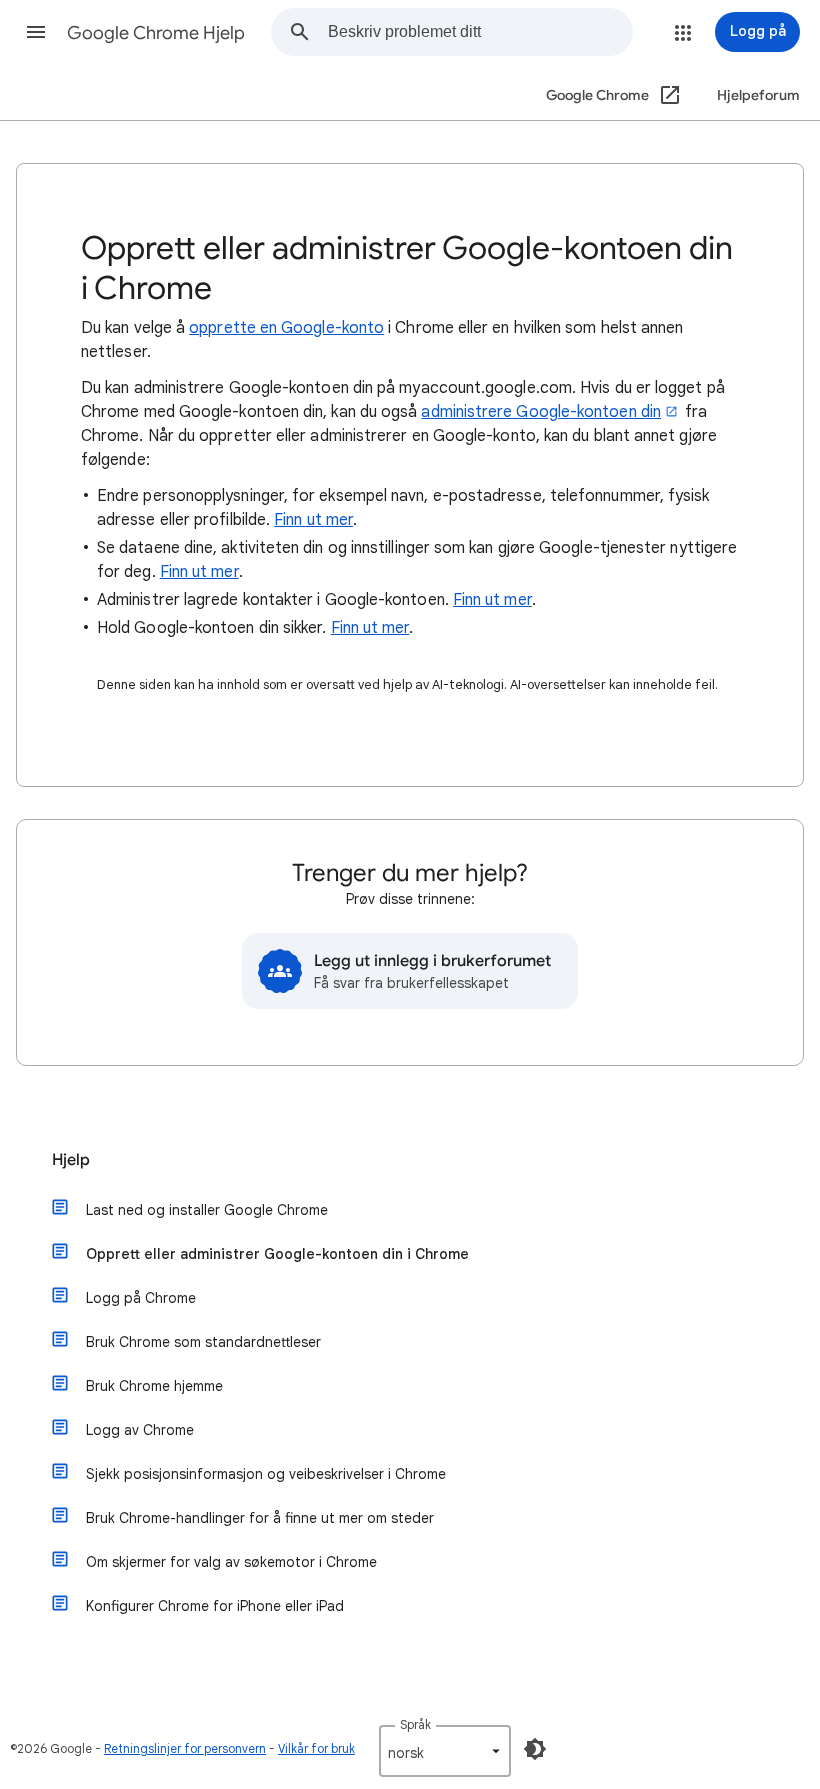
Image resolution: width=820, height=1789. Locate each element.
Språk (415, 1724)
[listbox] (445, 1751)
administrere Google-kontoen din (540, 412)
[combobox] (480, 32)
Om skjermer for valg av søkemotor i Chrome (231, 1562)
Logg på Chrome (141, 1298)
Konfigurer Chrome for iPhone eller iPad (215, 1606)
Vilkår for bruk (316, 1748)
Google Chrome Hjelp (156, 33)
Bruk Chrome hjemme (154, 1386)
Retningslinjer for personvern (185, 1748)
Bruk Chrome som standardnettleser (203, 1342)
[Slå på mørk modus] (535, 1749)
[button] (36, 32)
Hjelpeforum (758, 95)
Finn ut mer (313, 520)
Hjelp (71, 1160)
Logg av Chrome (140, 1430)
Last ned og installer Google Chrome (207, 1210)
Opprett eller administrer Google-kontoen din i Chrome (277, 1254)
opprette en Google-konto (286, 328)
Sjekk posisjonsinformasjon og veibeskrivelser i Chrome (266, 1474)
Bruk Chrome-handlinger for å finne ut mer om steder (260, 1518)
